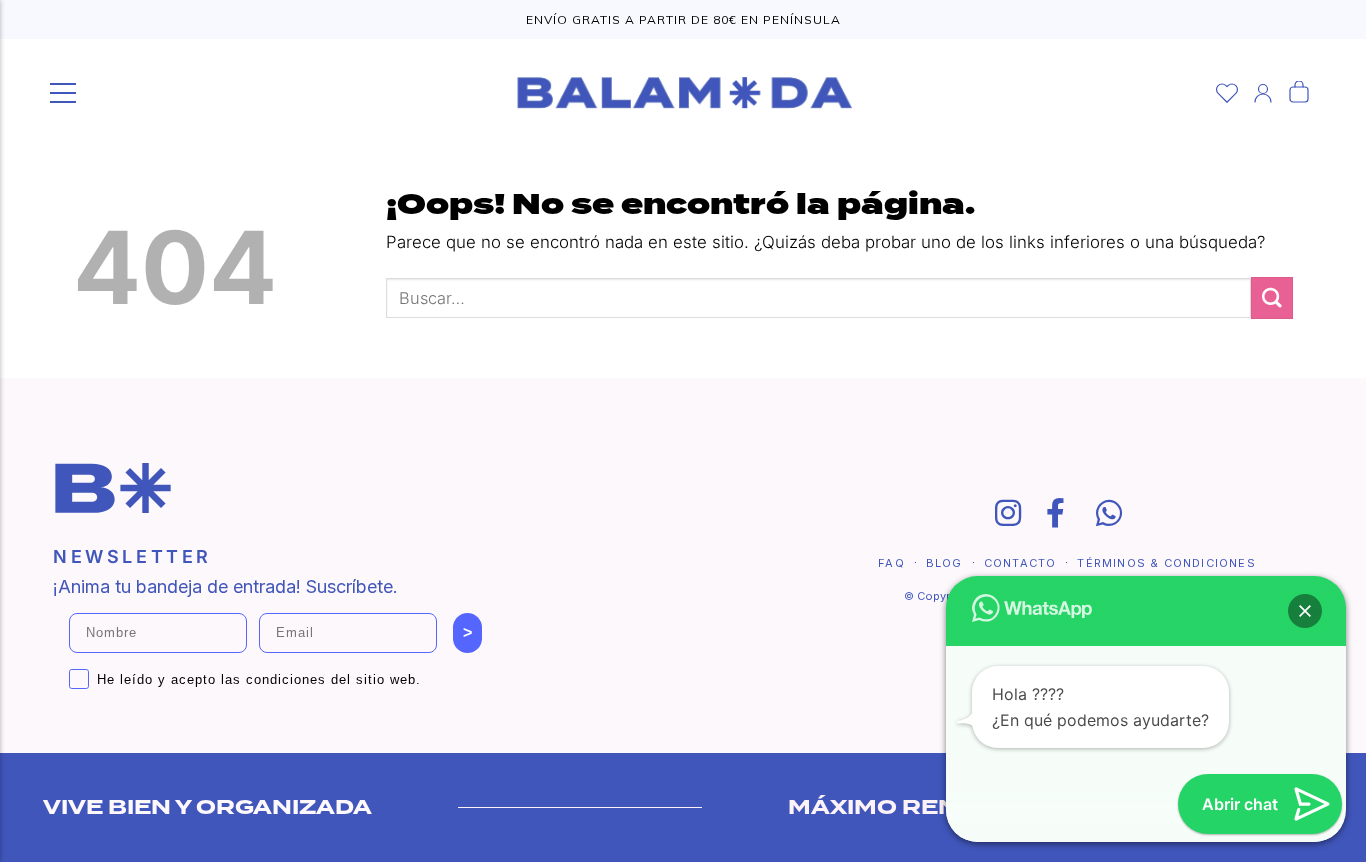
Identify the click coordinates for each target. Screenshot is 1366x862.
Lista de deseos (1227, 93)
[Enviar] (1272, 297)
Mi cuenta (1263, 93)
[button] (1305, 611)
